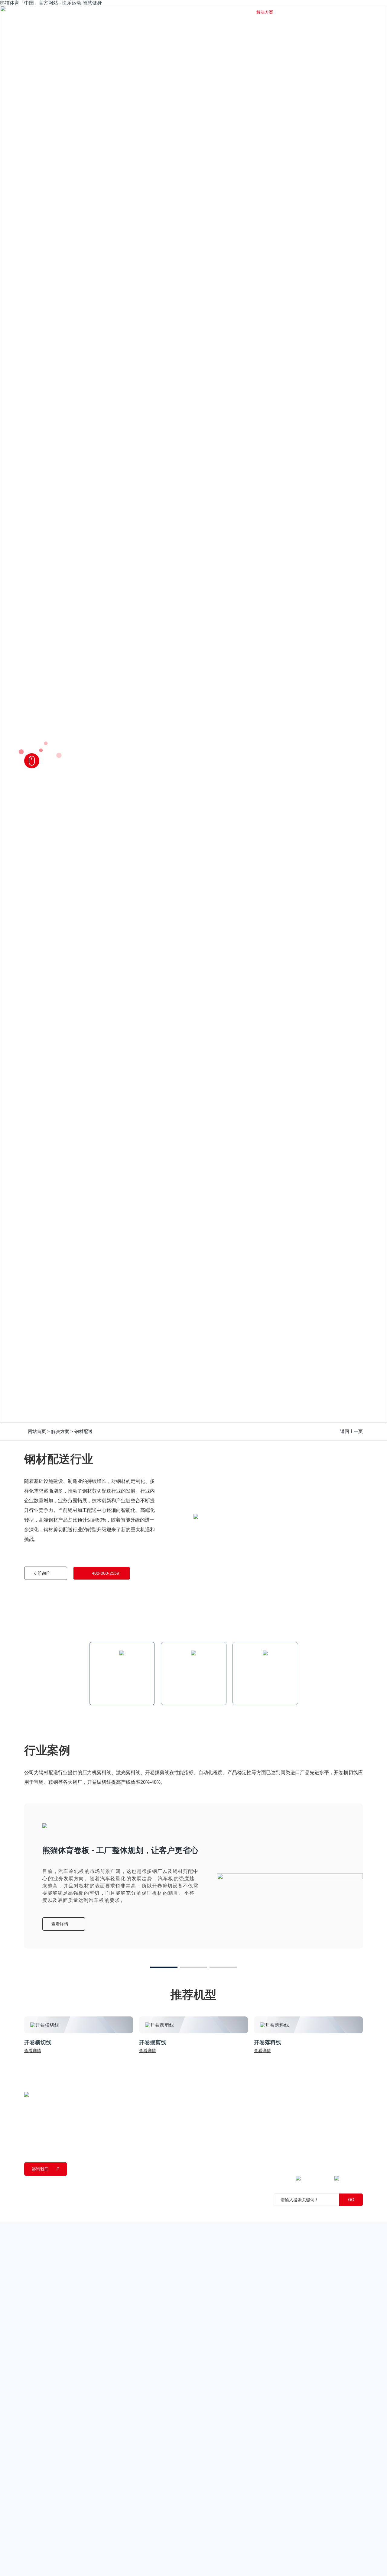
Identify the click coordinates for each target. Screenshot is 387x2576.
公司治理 (301, 2125)
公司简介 (143, 2107)
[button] (164, 1967)
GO (351, 2199)
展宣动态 (249, 2125)
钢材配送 (83, 1431)
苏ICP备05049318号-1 (279, 2213)
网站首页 (154, 12)
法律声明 (33, 2213)
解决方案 (60, 1431)
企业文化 (143, 2116)
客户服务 (354, 2116)
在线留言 (354, 2134)
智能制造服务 (200, 2134)
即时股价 (301, 2107)
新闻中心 (249, 2094)
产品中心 (196, 2094)
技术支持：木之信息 (87, 2213)
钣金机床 (196, 2107)
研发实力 (143, 2134)
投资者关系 (304, 2094)
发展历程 (143, 2125)
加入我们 (354, 2143)
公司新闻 (249, 2107)
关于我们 (143, 2094)
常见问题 (354, 2125)
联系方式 (354, 2107)
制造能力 (143, 2143)
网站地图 (54, 2213)
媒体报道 (249, 2116)
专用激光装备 (200, 2125)
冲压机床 (196, 2116)
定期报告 (301, 2116)
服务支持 (354, 2094)
